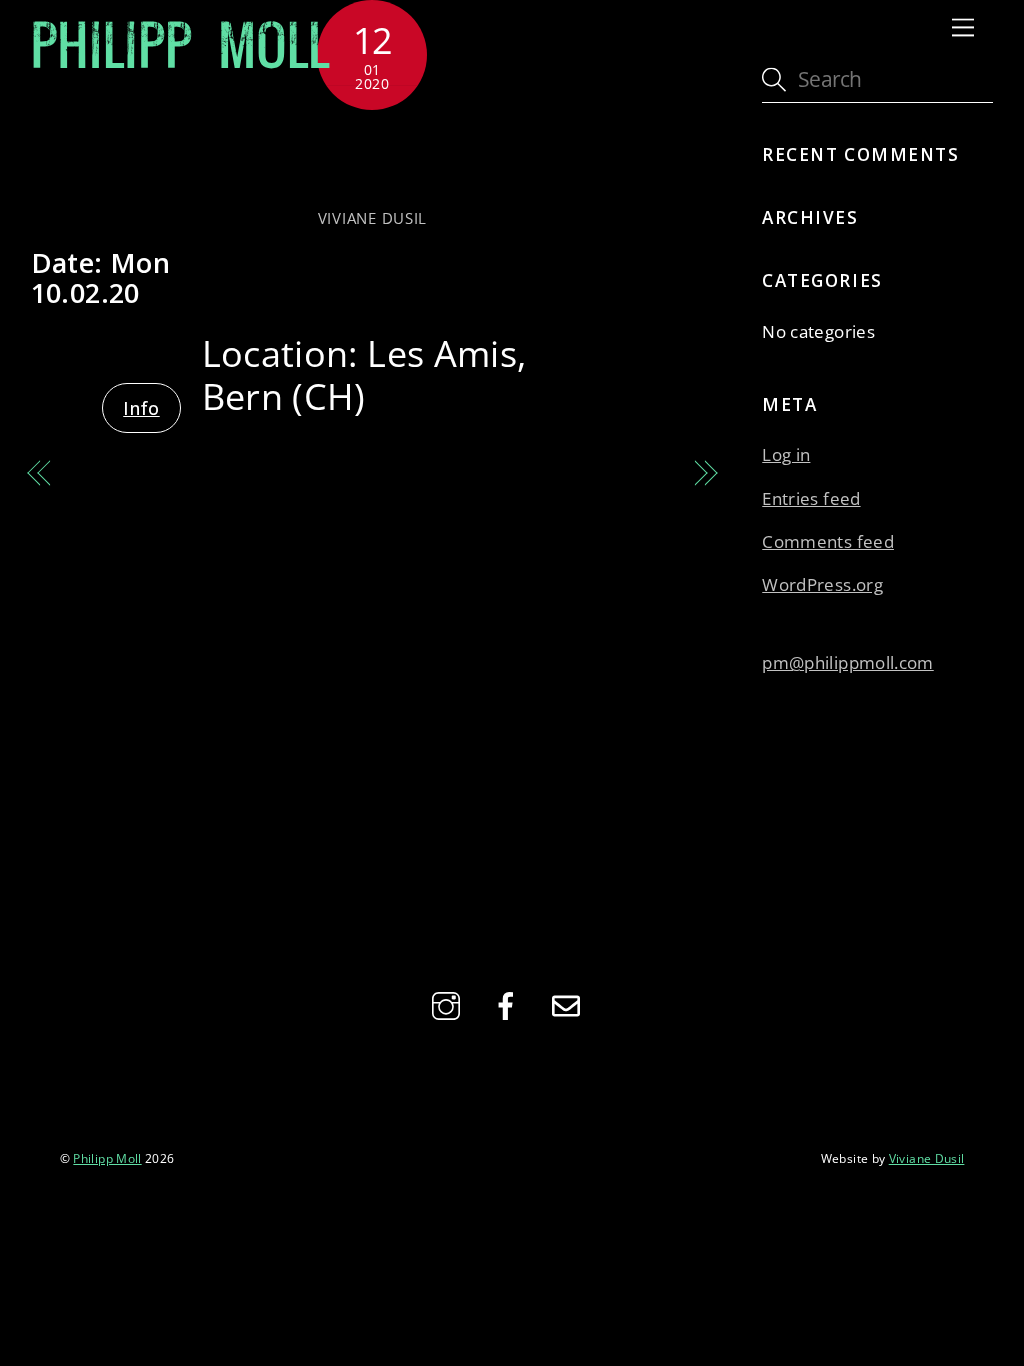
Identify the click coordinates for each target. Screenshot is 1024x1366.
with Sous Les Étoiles (373, 157)
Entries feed (811, 498)
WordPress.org (822, 584)
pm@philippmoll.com (847, 662)
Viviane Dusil (372, 218)
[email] (569, 1003)
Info (141, 408)
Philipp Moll (107, 1158)
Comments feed (828, 541)
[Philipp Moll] (181, 65)
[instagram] (449, 1003)
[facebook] (509, 1003)
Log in (786, 454)
